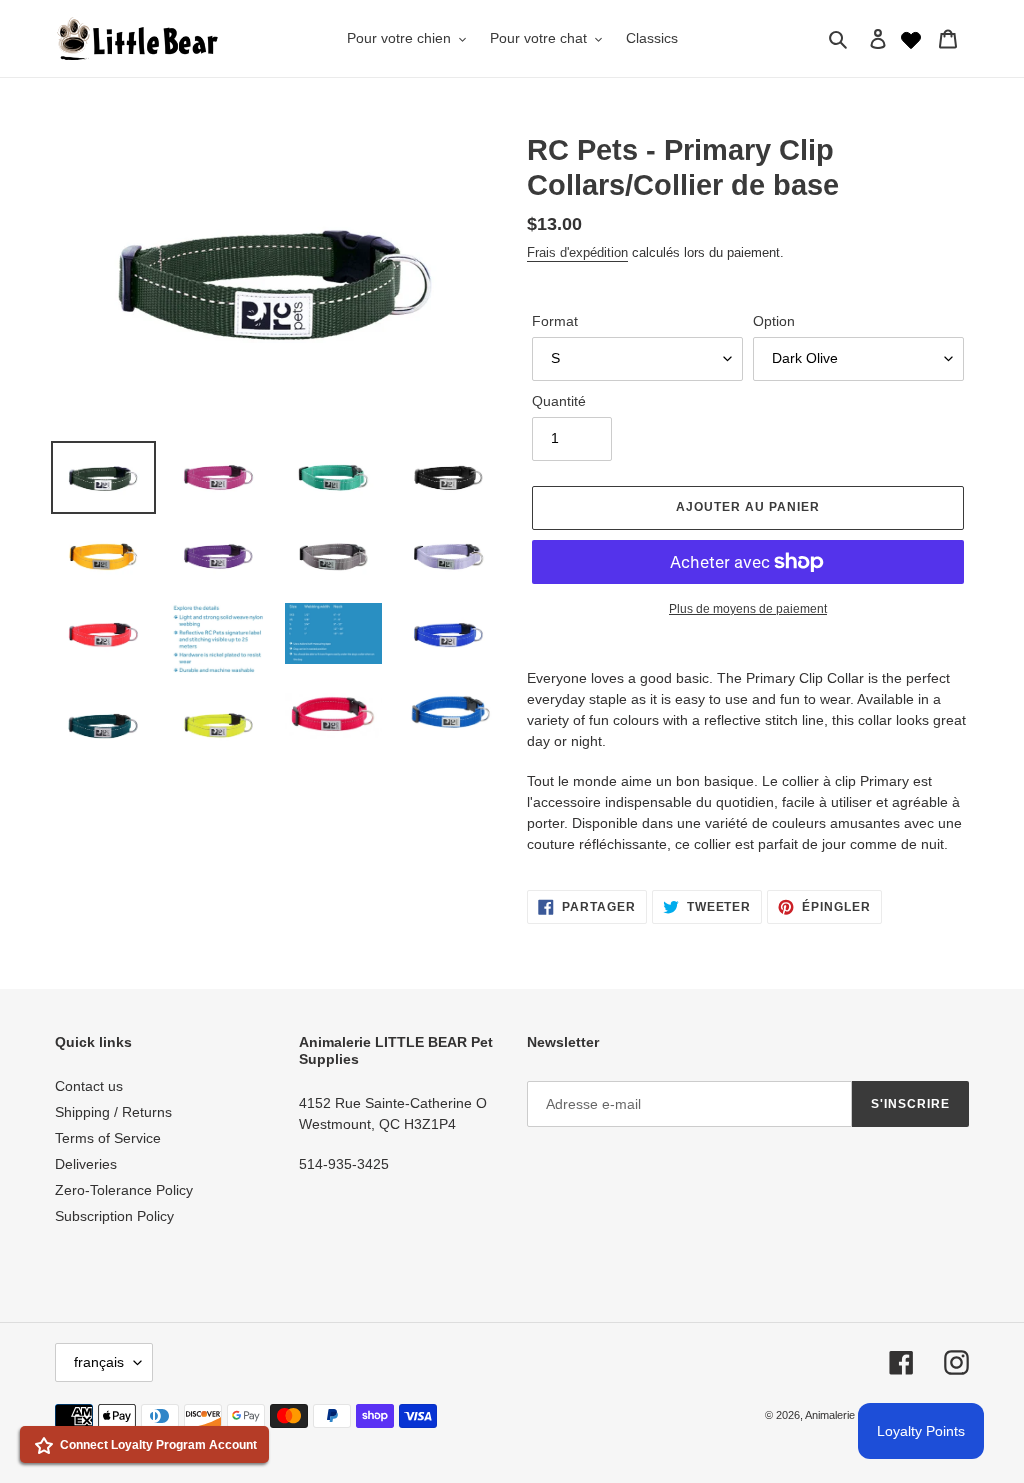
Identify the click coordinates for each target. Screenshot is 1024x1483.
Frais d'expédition (577, 252)
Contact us (89, 1086)
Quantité (559, 401)
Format (555, 321)
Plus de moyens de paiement (748, 609)
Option (774, 321)
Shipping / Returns (113, 1112)
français (99, 1362)
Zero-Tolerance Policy (124, 1190)
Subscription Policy (114, 1216)
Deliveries (86, 1164)
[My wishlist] (911, 38)
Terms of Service (108, 1138)
